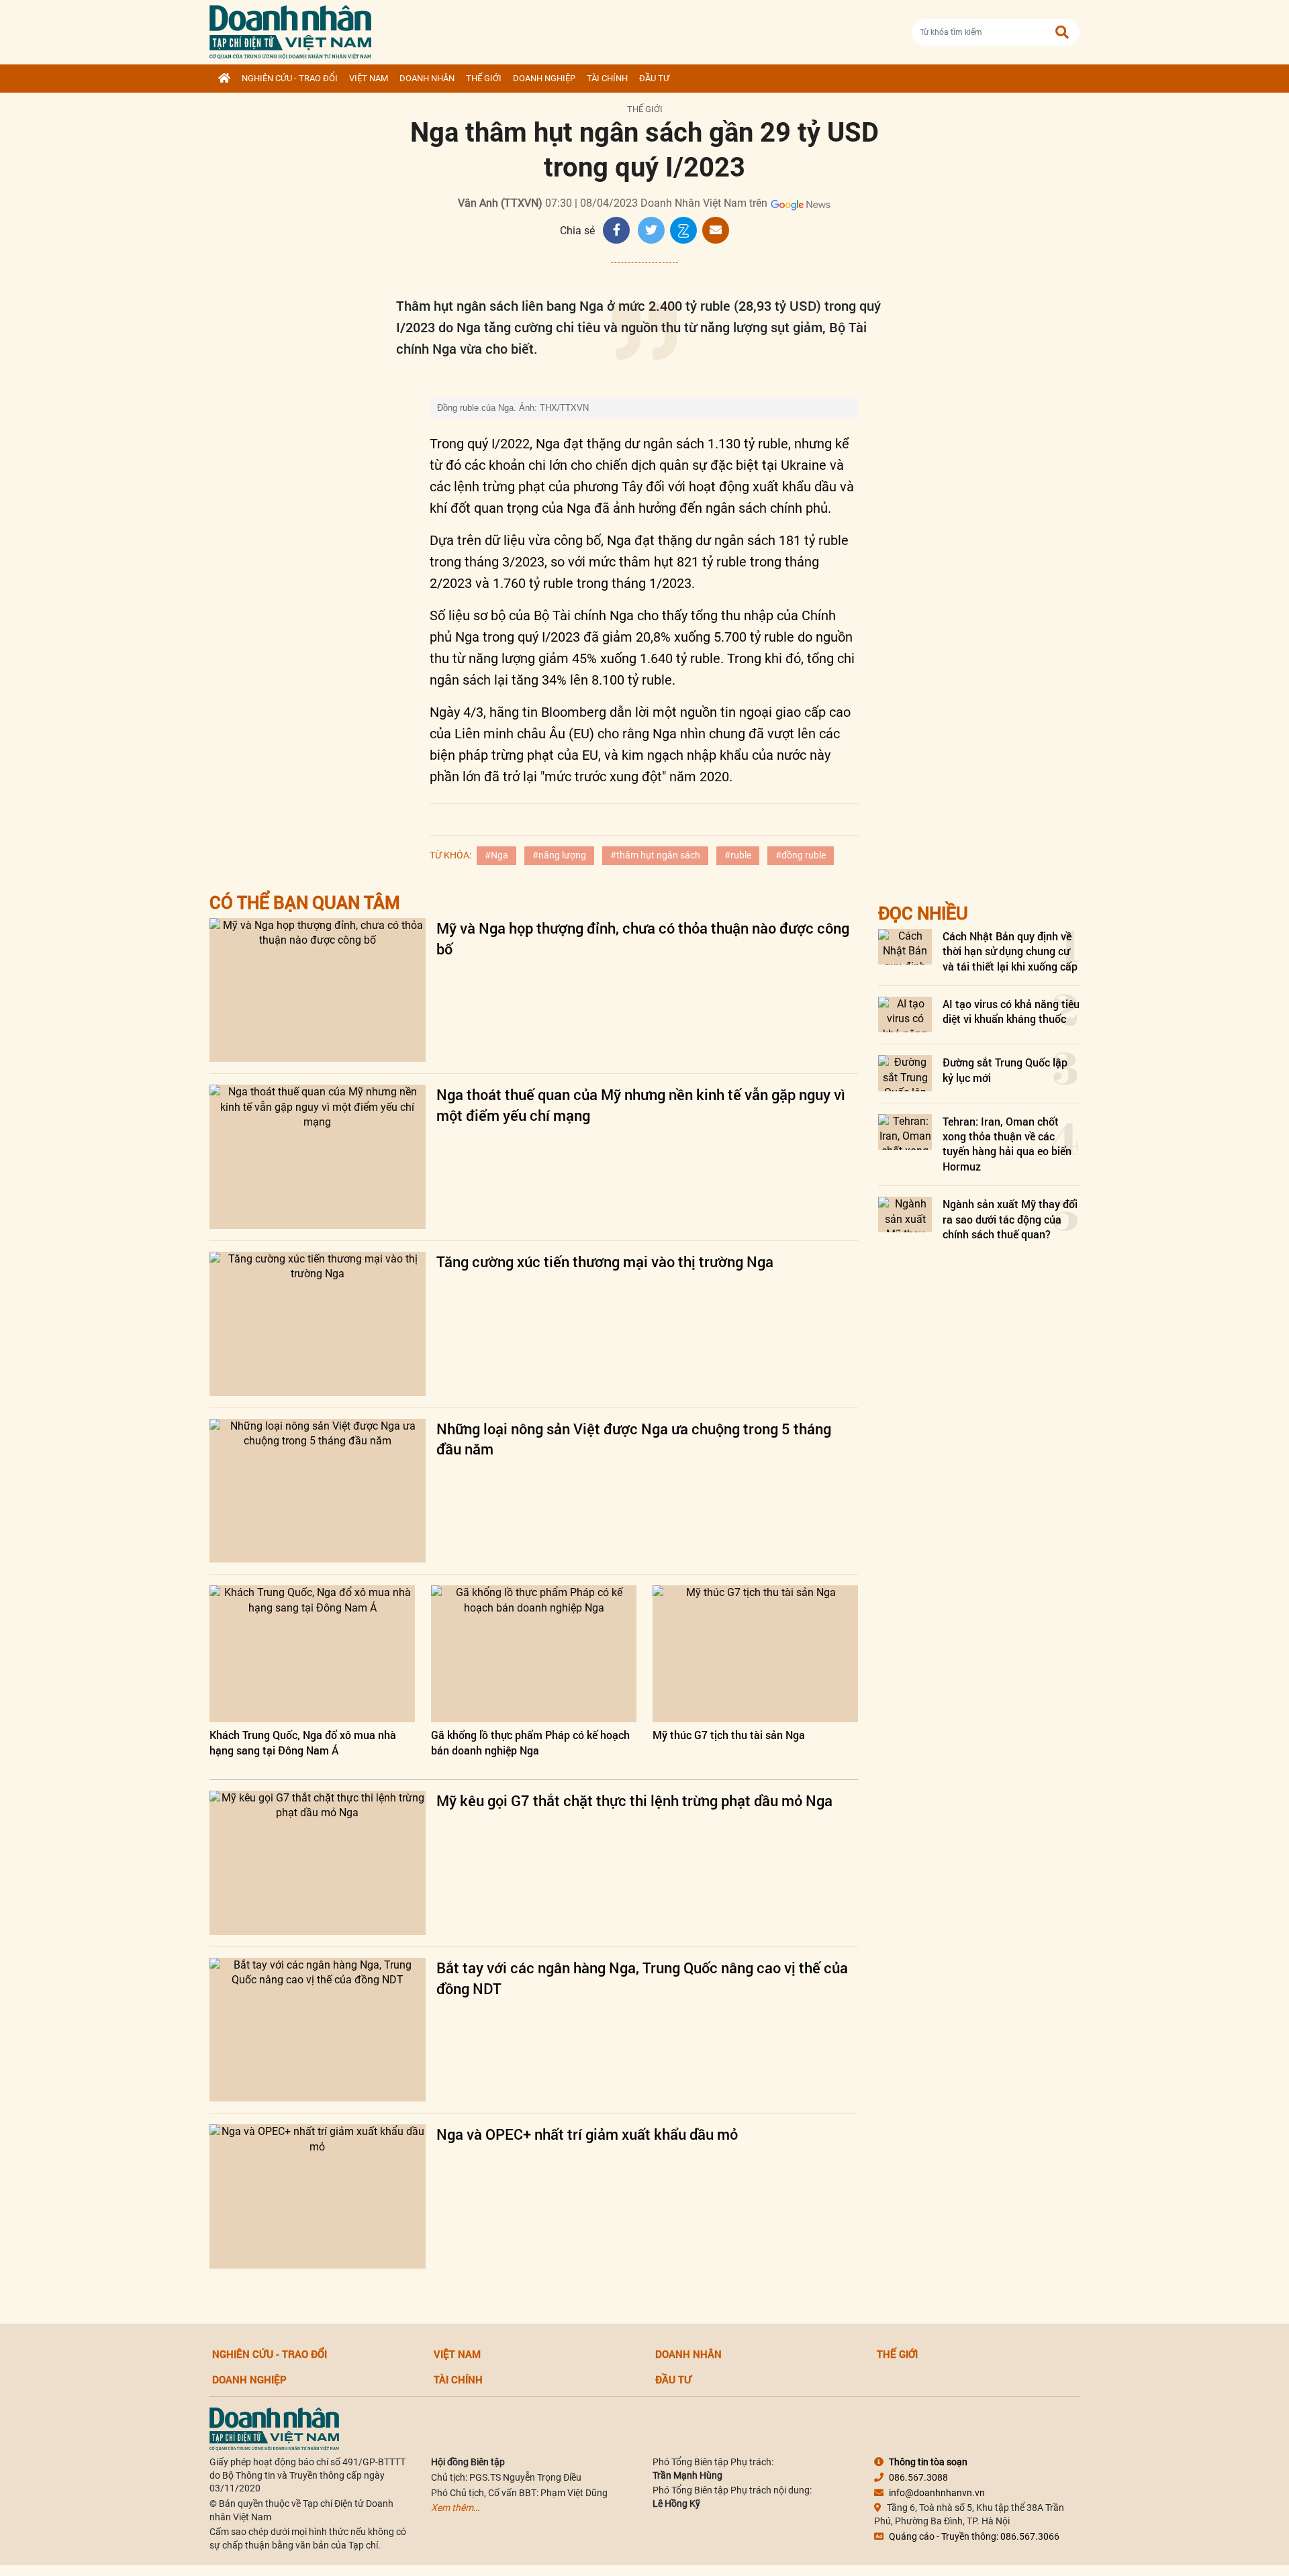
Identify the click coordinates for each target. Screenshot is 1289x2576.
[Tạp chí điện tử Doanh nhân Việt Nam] (290, 29)
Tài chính (607, 78)
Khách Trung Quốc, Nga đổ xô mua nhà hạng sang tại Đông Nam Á (303, 1742)
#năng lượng (559, 855)
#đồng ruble (801, 855)
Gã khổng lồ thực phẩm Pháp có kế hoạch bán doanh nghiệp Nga (530, 1742)
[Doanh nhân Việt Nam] (274, 2428)
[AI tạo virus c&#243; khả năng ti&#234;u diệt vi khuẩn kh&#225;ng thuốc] (905, 1014)
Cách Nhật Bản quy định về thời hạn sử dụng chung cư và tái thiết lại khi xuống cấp (1010, 951)
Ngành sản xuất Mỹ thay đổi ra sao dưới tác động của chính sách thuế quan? (1010, 1219)
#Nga (496, 855)
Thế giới (484, 78)
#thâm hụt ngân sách (655, 855)
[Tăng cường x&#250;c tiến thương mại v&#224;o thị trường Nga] (318, 1324)
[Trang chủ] (224, 79)
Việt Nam (369, 78)
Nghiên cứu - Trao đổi (290, 78)
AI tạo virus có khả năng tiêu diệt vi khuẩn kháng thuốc (1011, 1011)
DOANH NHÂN (427, 78)
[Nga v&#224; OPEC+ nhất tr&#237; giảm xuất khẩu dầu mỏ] (318, 2196)
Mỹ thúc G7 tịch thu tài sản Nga (729, 1735)
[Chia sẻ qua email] (716, 230)
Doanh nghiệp (544, 78)
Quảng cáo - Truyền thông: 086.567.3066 (974, 2536)
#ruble (738, 855)
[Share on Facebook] (616, 230)
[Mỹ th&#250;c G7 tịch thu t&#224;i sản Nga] (755, 1654)
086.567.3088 (918, 2477)
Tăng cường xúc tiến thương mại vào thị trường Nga (605, 1261)
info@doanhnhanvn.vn (937, 2493)
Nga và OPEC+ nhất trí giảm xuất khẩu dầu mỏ (587, 2134)
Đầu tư (654, 78)
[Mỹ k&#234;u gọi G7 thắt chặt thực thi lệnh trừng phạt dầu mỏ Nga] (318, 1863)
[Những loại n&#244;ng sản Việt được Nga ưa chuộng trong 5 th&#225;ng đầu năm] (318, 1491)
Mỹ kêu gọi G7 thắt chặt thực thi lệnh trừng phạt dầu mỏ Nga (634, 1800)
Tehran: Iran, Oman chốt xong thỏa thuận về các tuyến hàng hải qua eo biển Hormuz (1007, 1144)
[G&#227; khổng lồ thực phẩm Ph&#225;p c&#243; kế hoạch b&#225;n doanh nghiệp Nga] (534, 1654)
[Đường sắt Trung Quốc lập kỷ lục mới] (905, 1073)
